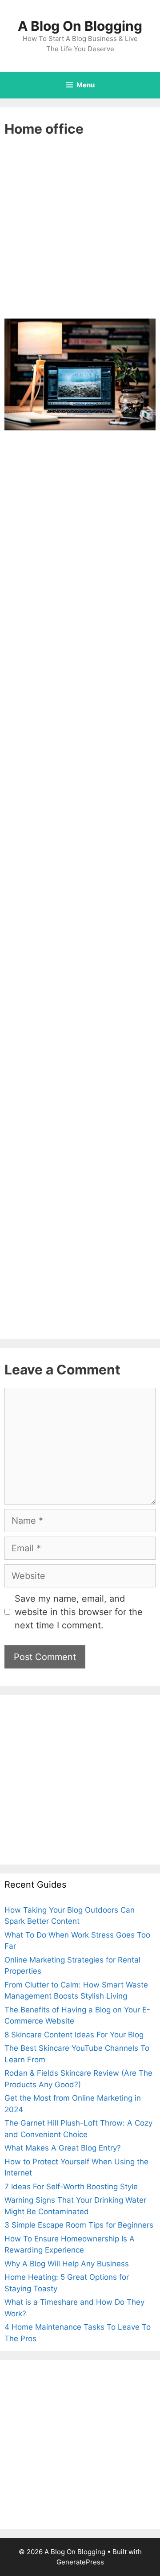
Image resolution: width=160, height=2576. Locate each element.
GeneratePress (80, 2562)
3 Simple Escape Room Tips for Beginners (79, 2225)
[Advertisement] (80, 235)
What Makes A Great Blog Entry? (63, 2148)
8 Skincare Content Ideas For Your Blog (74, 2035)
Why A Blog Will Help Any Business (67, 2264)
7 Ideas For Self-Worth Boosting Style (71, 2187)
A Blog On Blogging (80, 26)
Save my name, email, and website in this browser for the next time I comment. (79, 1612)
